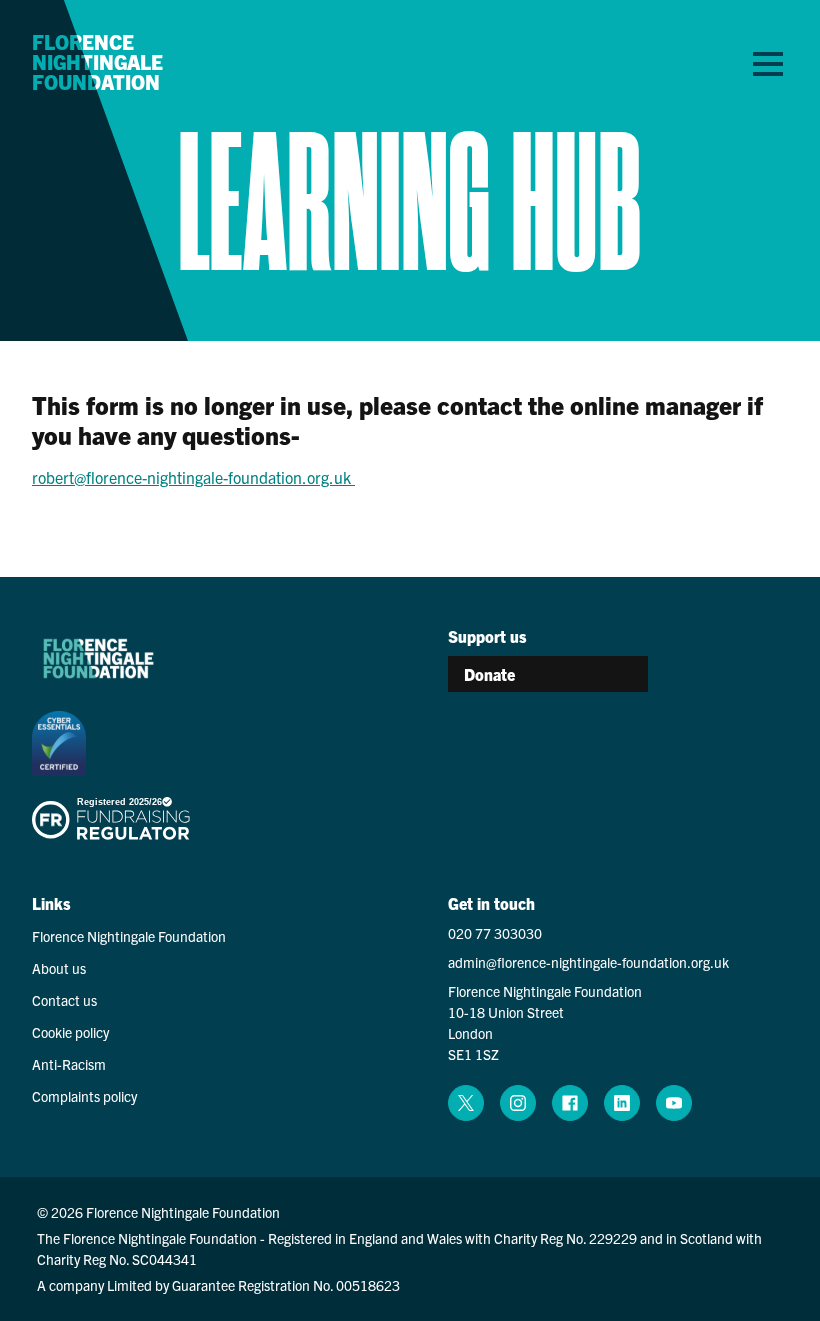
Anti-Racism (69, 1064)
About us (59, 968)
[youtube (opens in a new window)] (674, 1103)
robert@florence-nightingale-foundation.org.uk (193, 477)
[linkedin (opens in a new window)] (622, 1103)
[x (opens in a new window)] (466, 1103)
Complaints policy (84, 1096)
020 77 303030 (495, 933)
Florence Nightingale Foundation (97, 62)
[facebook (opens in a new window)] (570, 1103)
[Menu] (768, 63)
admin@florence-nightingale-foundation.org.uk (588, 962)
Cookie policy (70, 1032)
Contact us (64, 1000)
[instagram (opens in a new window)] (518, 1103)
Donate (489, 674)
